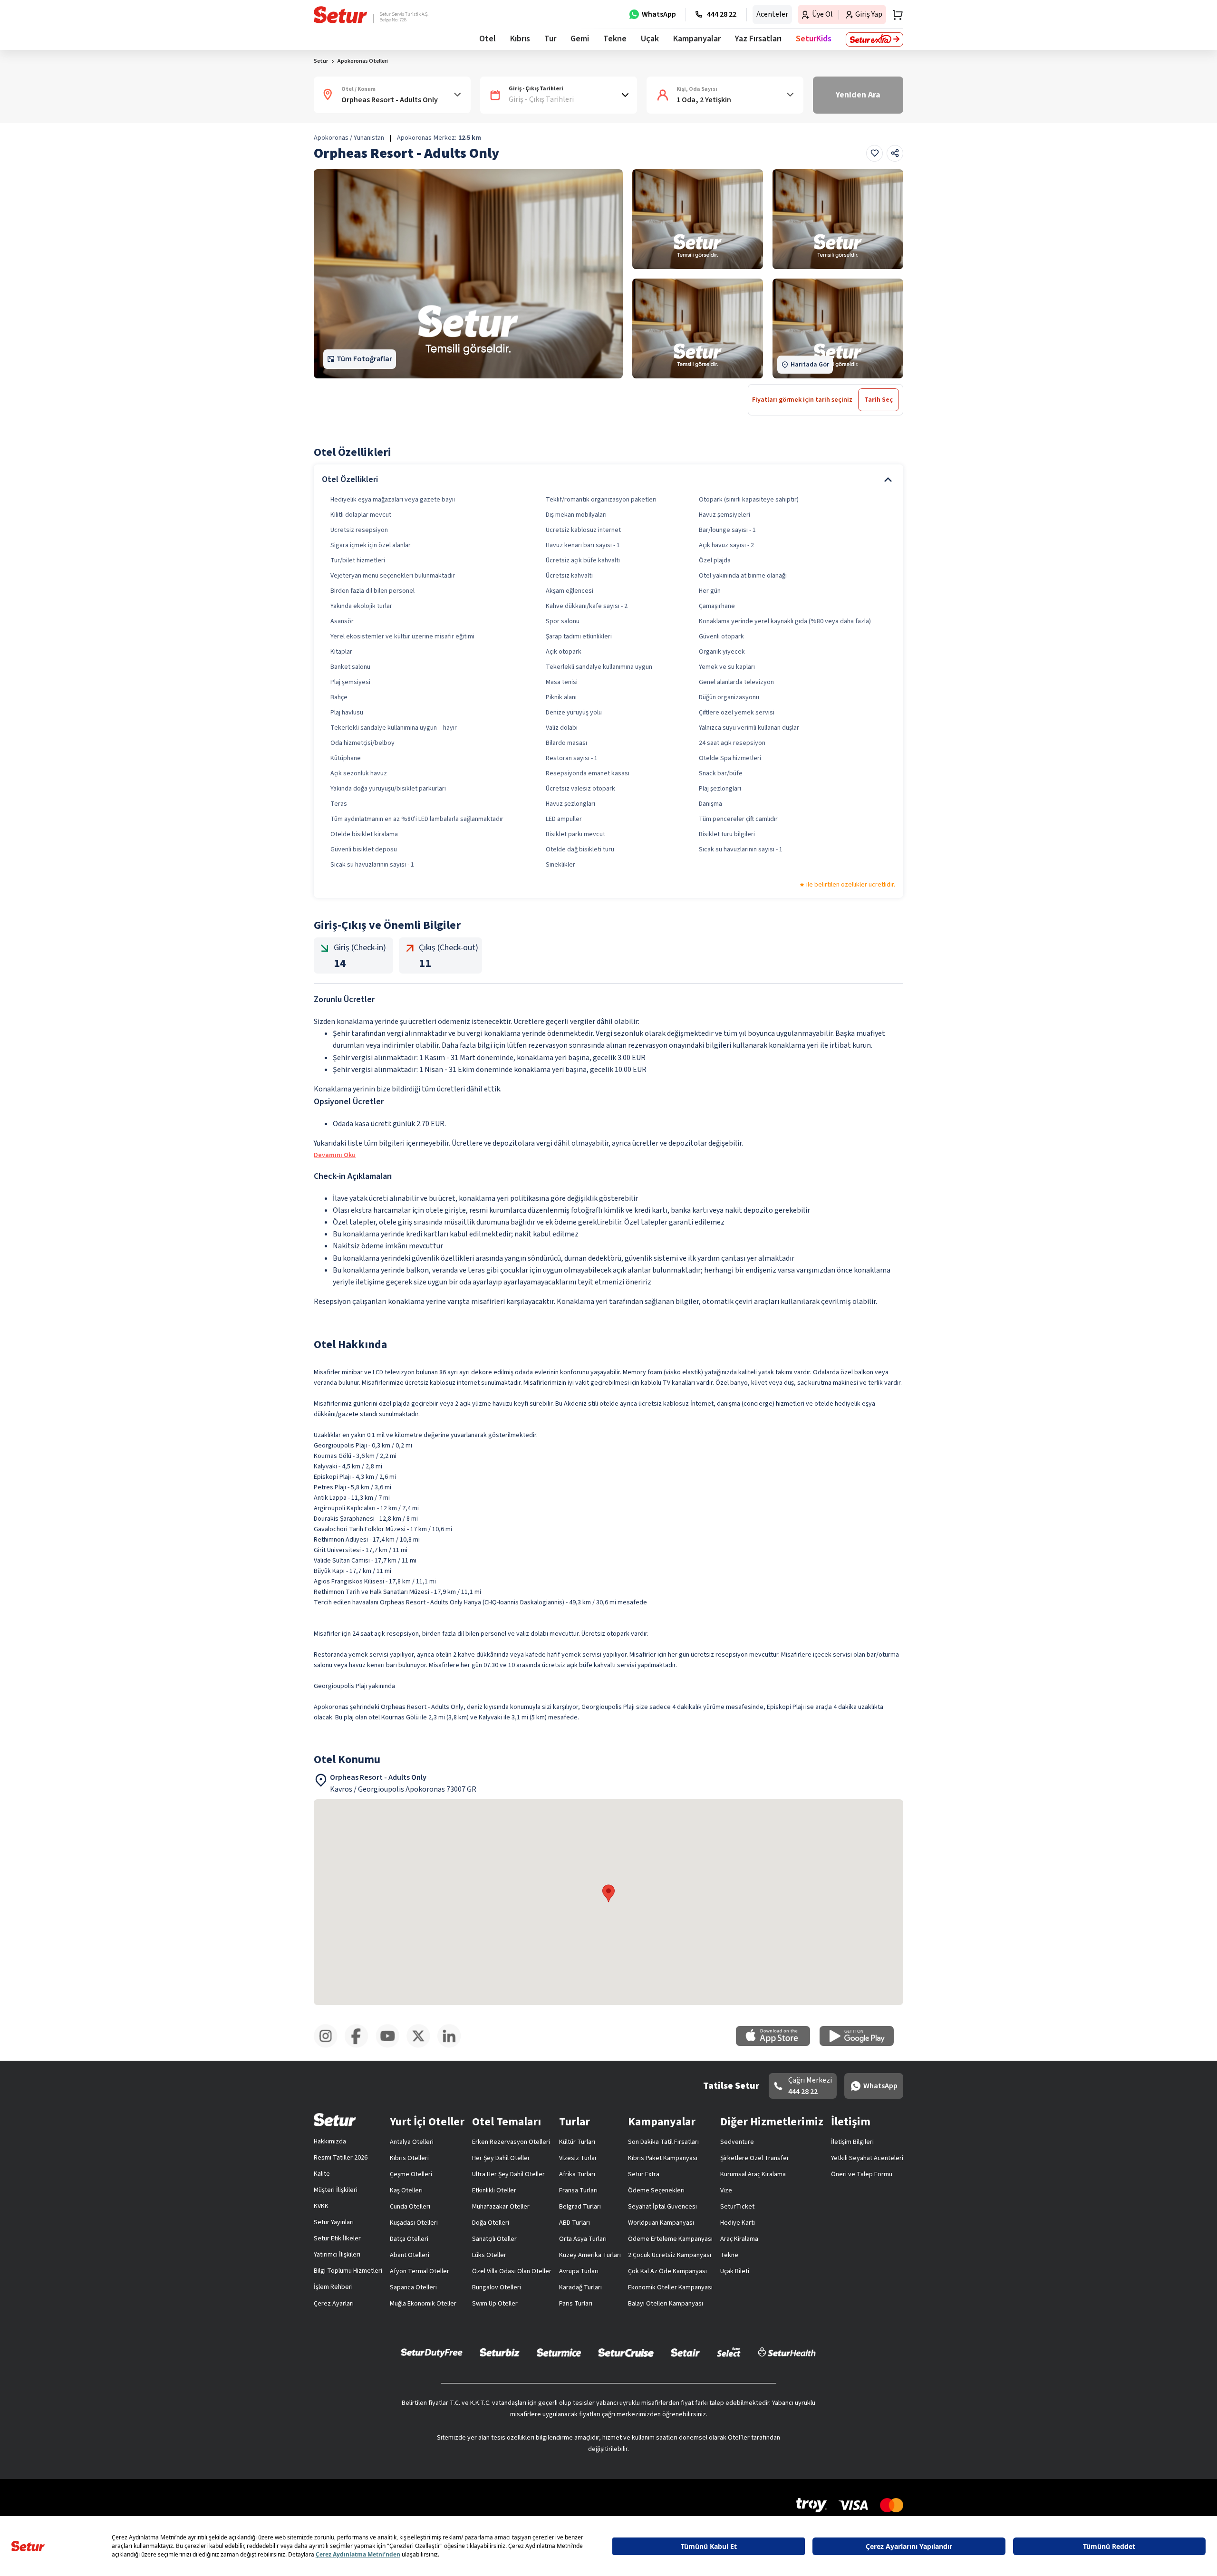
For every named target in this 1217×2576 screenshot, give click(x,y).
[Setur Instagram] (329, 2046)
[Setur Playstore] (861, 2044)
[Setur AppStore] (778, 2044)
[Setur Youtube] (391, 2046)
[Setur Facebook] (360, 2046)
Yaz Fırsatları (758, 39)
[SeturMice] (559, 2352)
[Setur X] (422, 2046)
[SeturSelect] (729, 2352)
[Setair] (685, 2352)
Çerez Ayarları (334, 2304)
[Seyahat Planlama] (895, 15)
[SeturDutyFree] (432, 2353)
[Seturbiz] (500, 2352)
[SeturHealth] (787, 2352)
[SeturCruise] (626, 2352)
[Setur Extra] (874, 39)
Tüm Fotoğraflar (364, 359)
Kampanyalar (697, 39)
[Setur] (341, 15)
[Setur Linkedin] (453, 2046)
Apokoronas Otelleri (363, 61)
